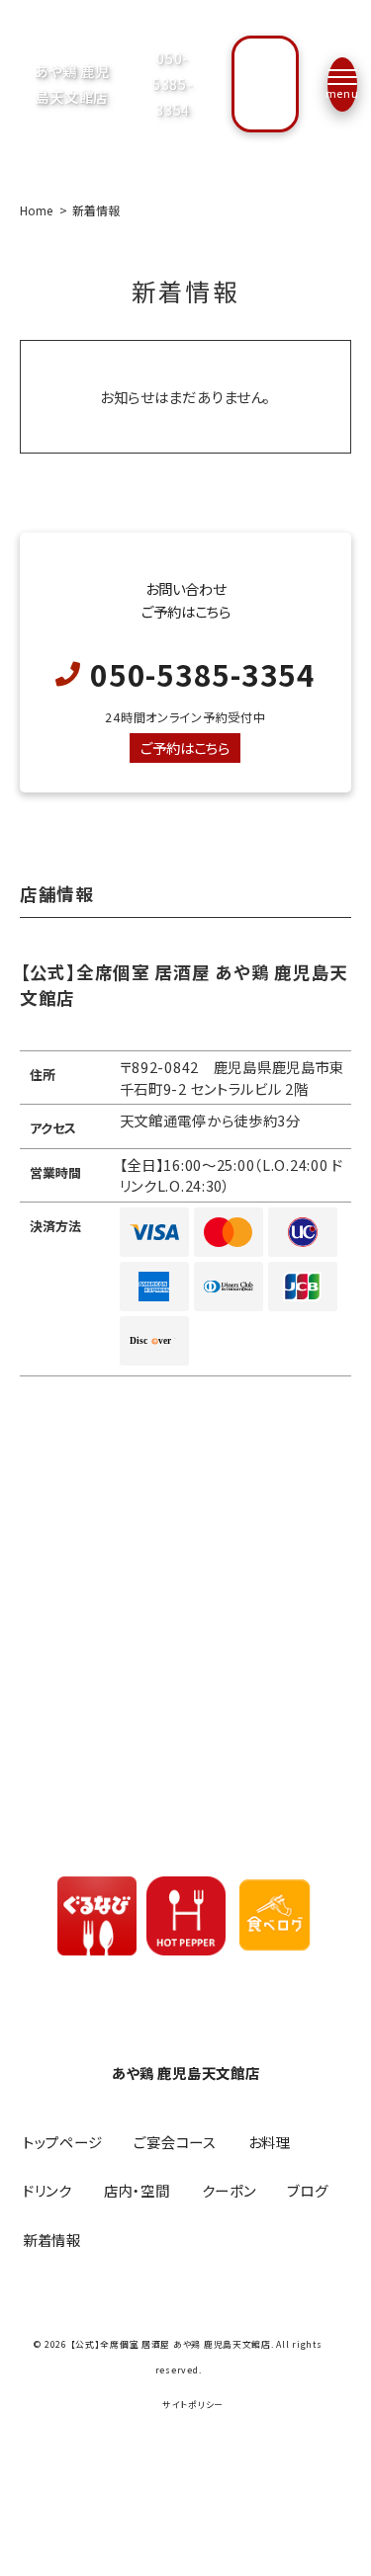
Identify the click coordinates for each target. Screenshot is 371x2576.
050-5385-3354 (173, 83)
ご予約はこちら (185, 748)
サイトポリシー (193, 2406)
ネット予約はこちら (265, 83)
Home (36, 210)
